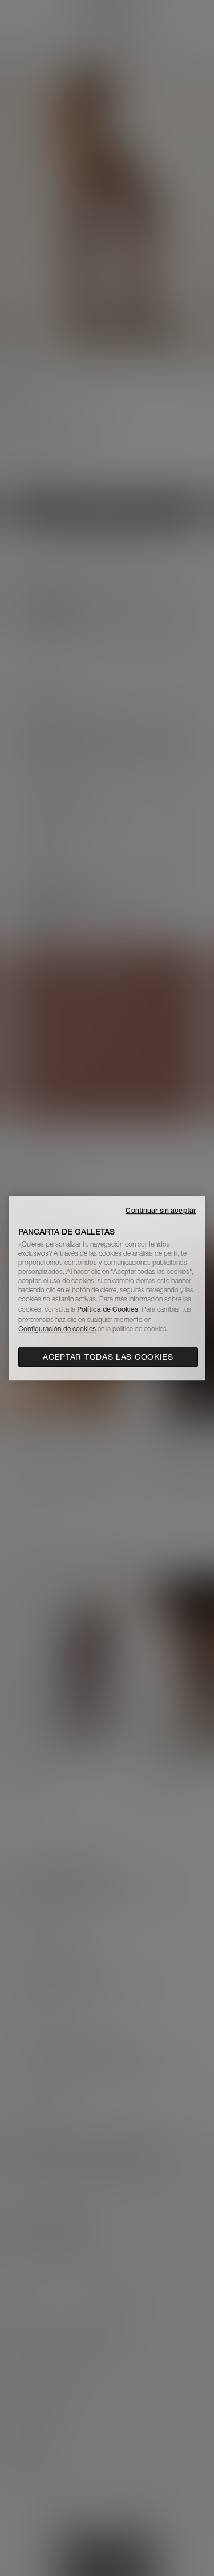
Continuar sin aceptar (161, 1210)
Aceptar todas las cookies (108, 1357)
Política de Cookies (108, 1309)
